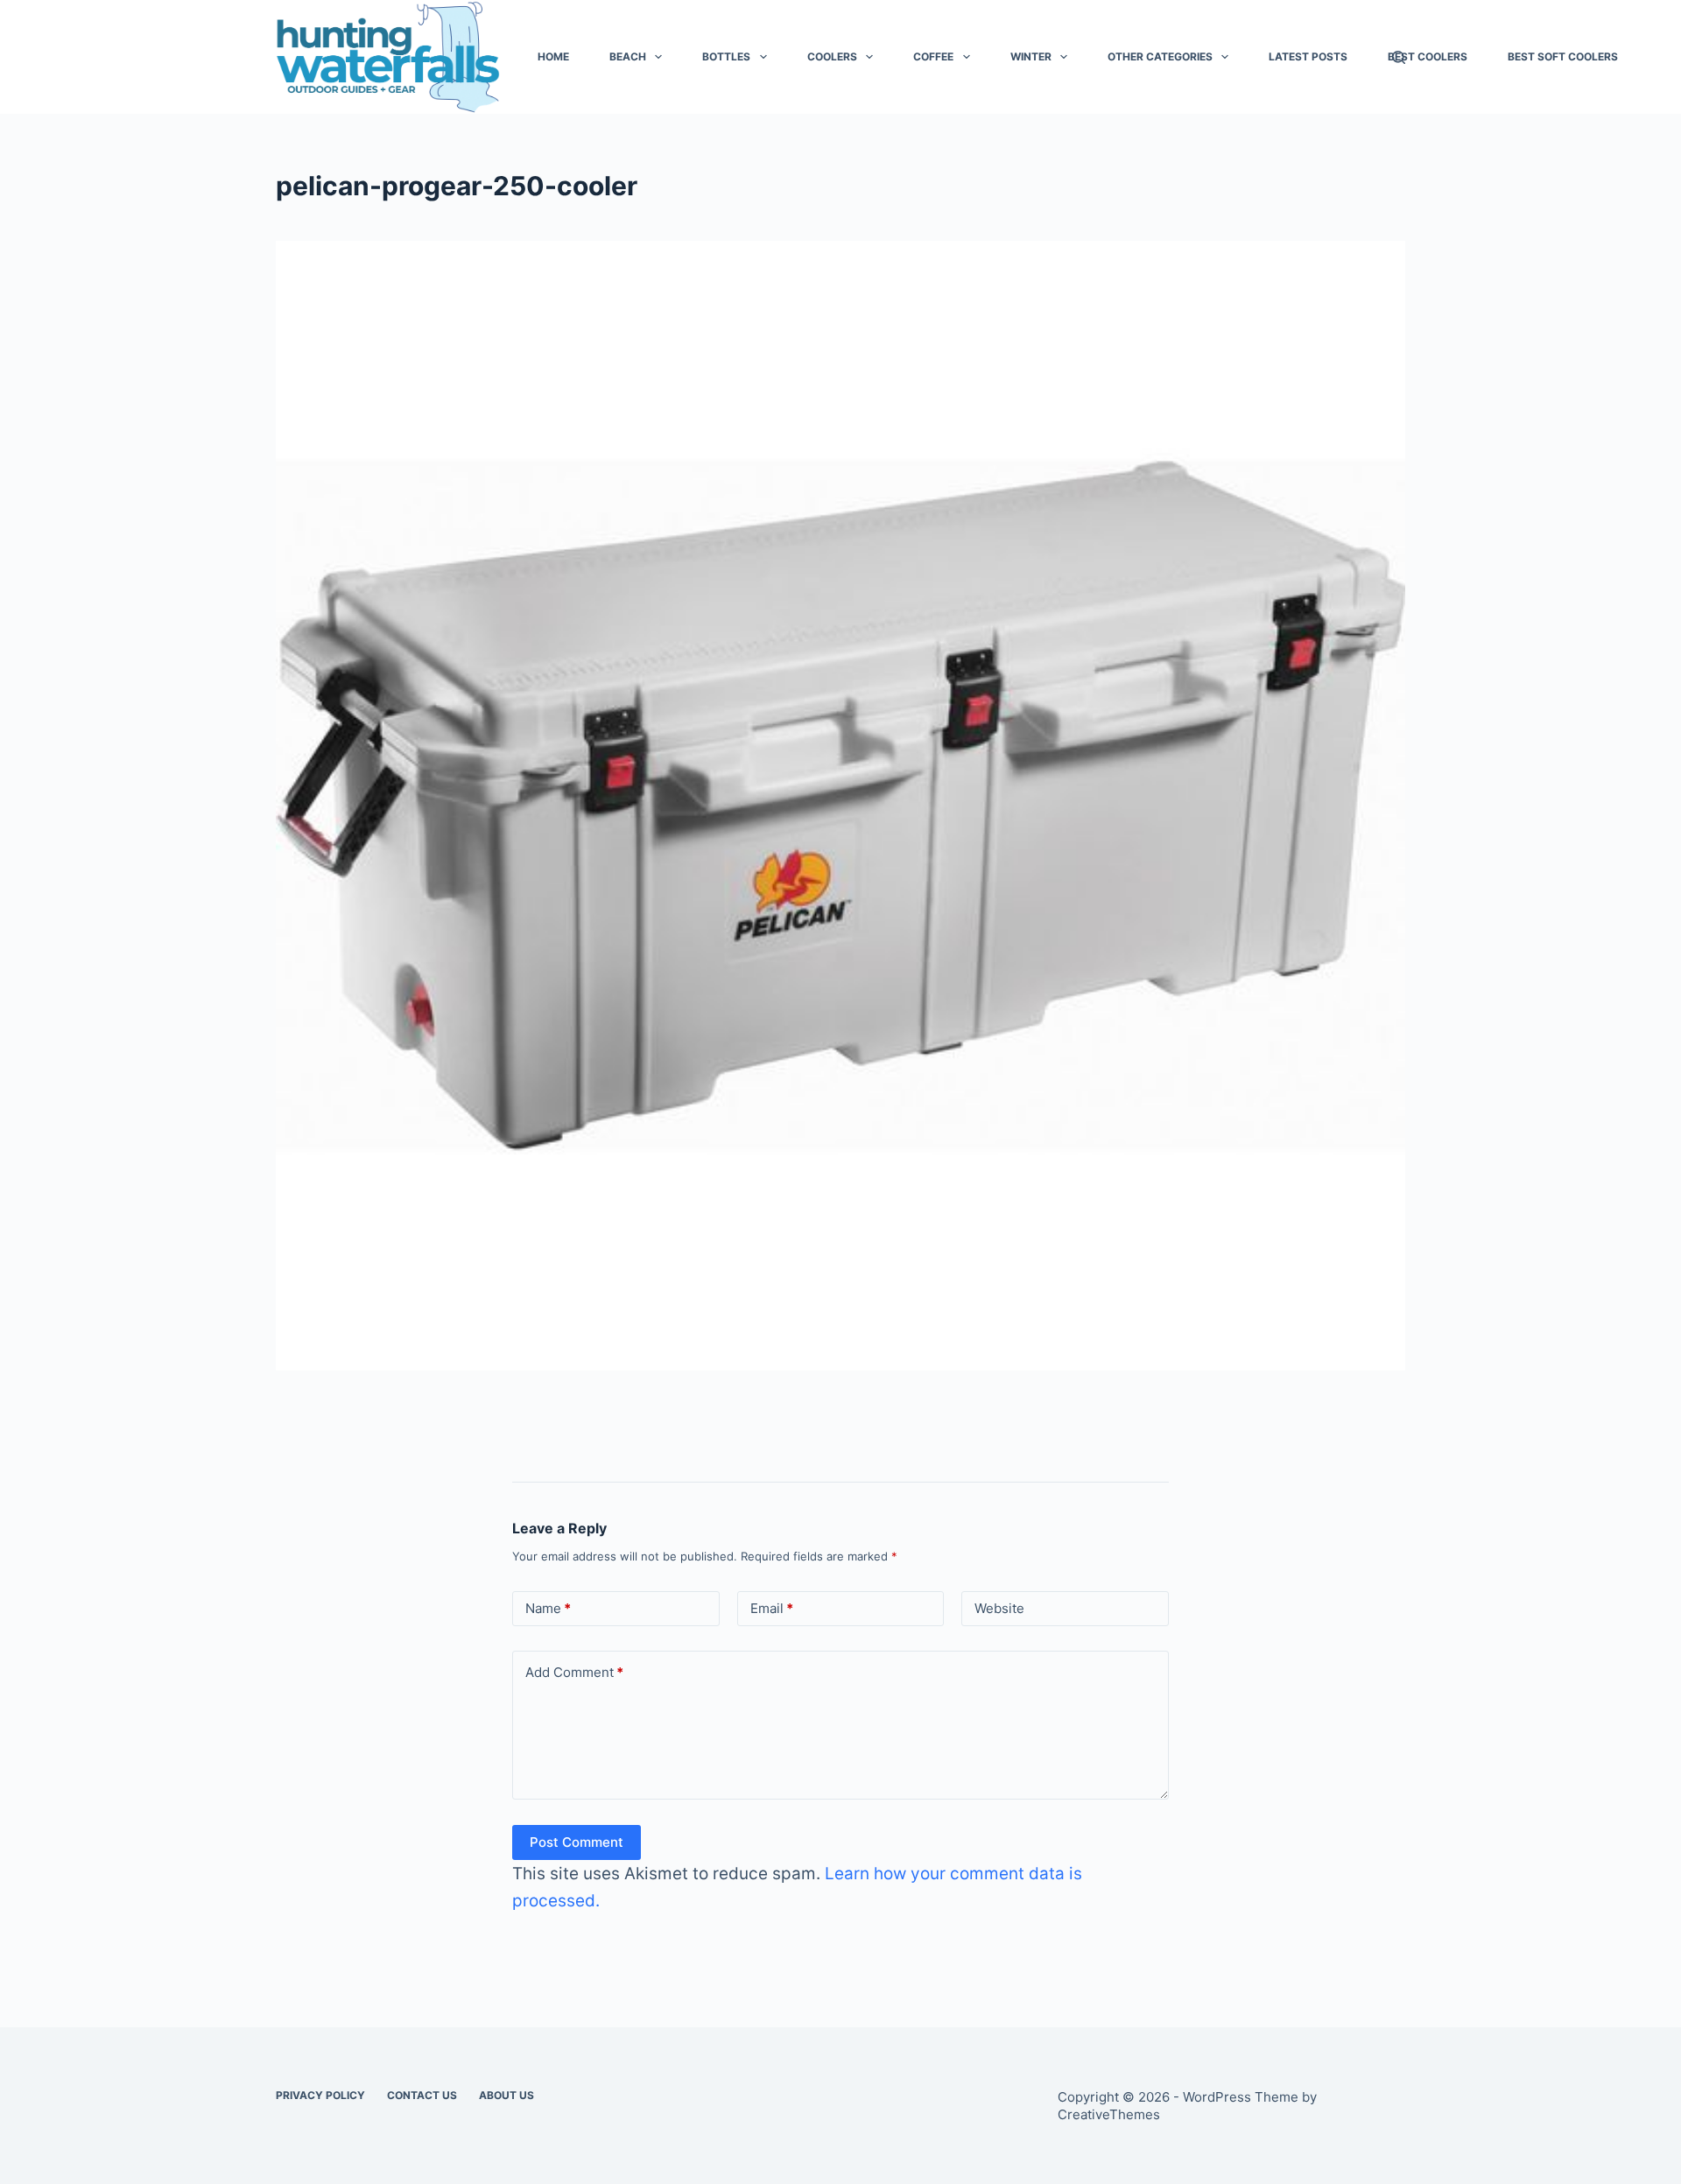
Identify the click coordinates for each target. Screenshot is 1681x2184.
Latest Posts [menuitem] (1308, 56)
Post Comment (577, 1842)
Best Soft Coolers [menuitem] (1563, 56)
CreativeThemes (1109, 2114)
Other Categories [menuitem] (1160, 56)
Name (548, 1608)
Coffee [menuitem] (933, 56)
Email (772, 1608)
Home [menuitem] (553, 56)
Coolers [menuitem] (832, 56)
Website (999, 1608)
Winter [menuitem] (1031, 56)
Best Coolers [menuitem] (1428, 56)
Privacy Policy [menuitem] (320, 2095)
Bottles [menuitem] (726, 56)
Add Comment (574, 1672)
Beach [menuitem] (628, 56)
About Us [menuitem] (506, 2095)
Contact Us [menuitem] (422, 2095)
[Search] (1399, 57)
